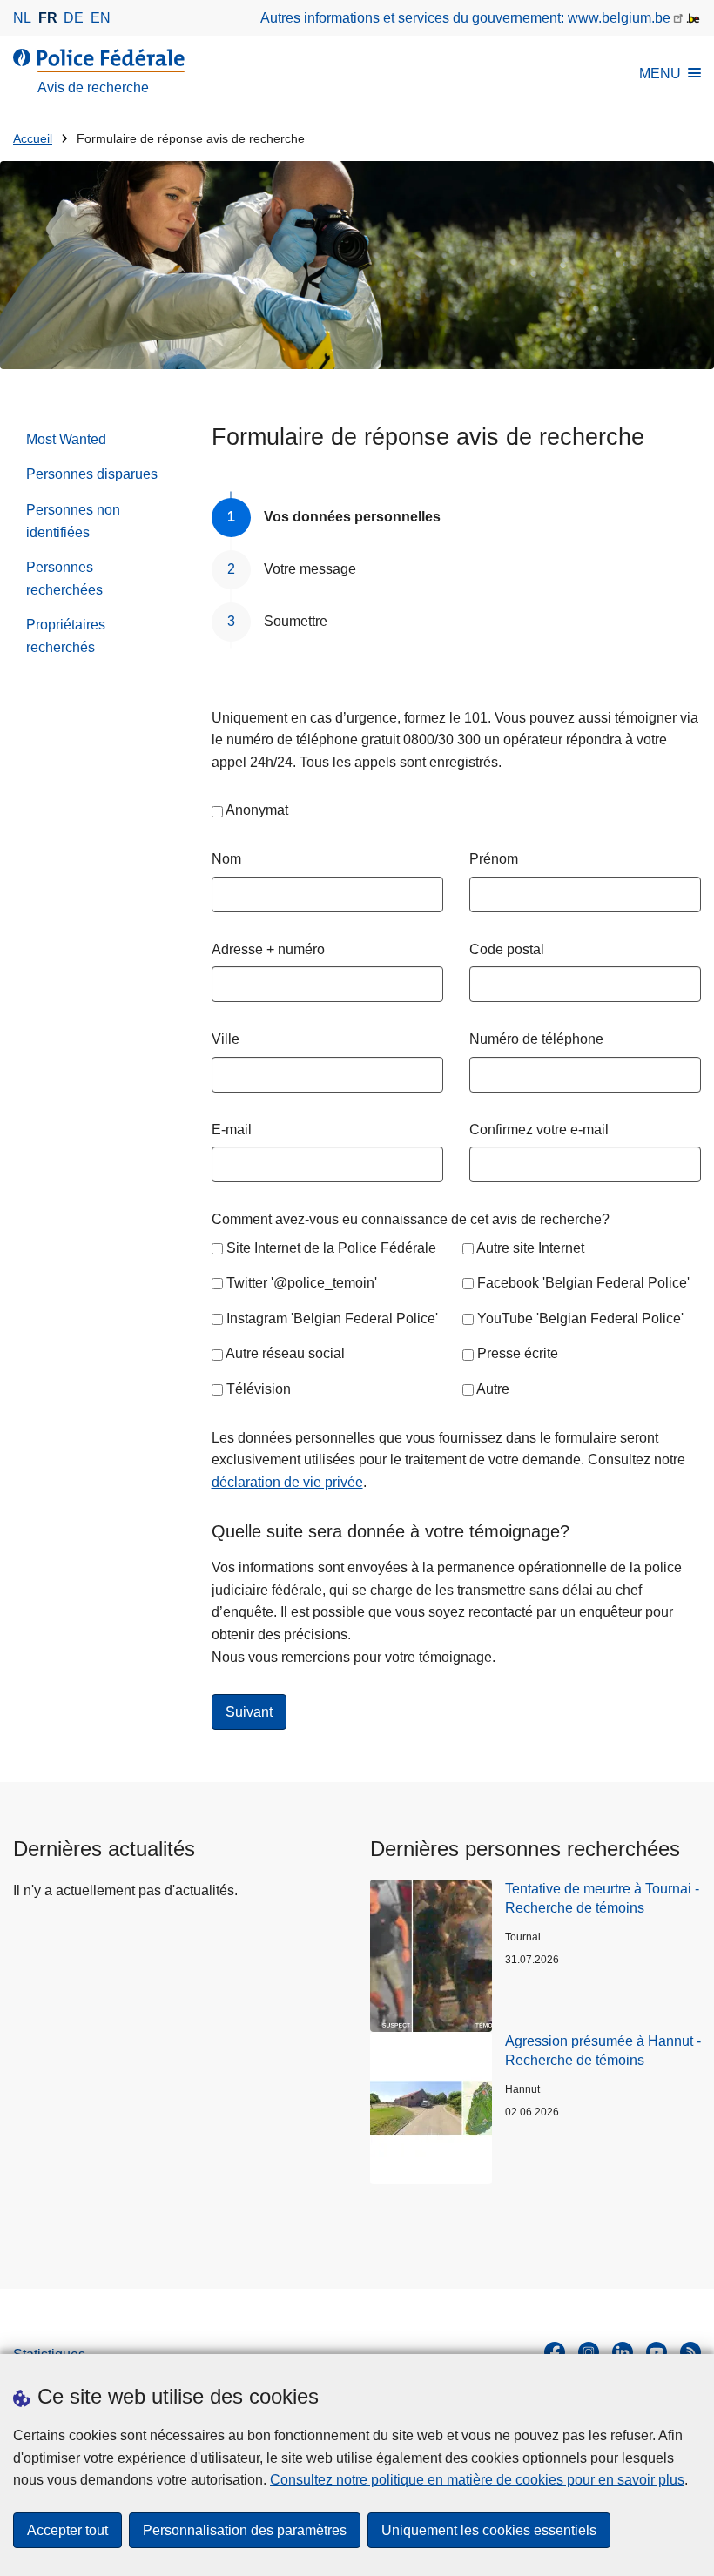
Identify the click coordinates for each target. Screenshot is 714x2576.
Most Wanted (66, 439)
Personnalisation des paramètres (245, 2530)
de (74, 18)
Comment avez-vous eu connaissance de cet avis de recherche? (411, 1219)
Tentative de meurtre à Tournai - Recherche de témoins (602, 1898)
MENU (660, 74)
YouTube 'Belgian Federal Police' (580, 1318)
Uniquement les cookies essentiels (489, 2530)
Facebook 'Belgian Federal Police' (583, 1283)
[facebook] (555, 2352)
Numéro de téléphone (536, 1039)
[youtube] (657, 2352)
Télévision (259, 1389)
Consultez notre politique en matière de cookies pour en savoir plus (477, 2480)
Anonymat (257, 810)
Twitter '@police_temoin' (302, 1283)
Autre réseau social (285, 1353)
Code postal (507, 949)
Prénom (494, 859)
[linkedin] (623, 2352)
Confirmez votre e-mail (539, 1130)
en (101, 18)
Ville (226, 1039)
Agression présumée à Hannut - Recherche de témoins (603, 2051)
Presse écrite (518, 1353)
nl (22, 18)
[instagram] (589, 2352)
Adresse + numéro (268, 949)
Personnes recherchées (64, 578)
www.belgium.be (619, 18)
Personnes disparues (92, 474)
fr (48, 18)
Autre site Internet (530, 1248)
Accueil (33, 139)
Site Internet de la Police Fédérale (331, 1248)
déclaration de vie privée (287, 1482)
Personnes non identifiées (73, 521)
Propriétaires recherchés (66, 636)
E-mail (232, 1130)
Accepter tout (67, 2530)
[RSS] (690, 2352)
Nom (226, 859)
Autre (493, 1389)
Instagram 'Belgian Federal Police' (332, 1318)
